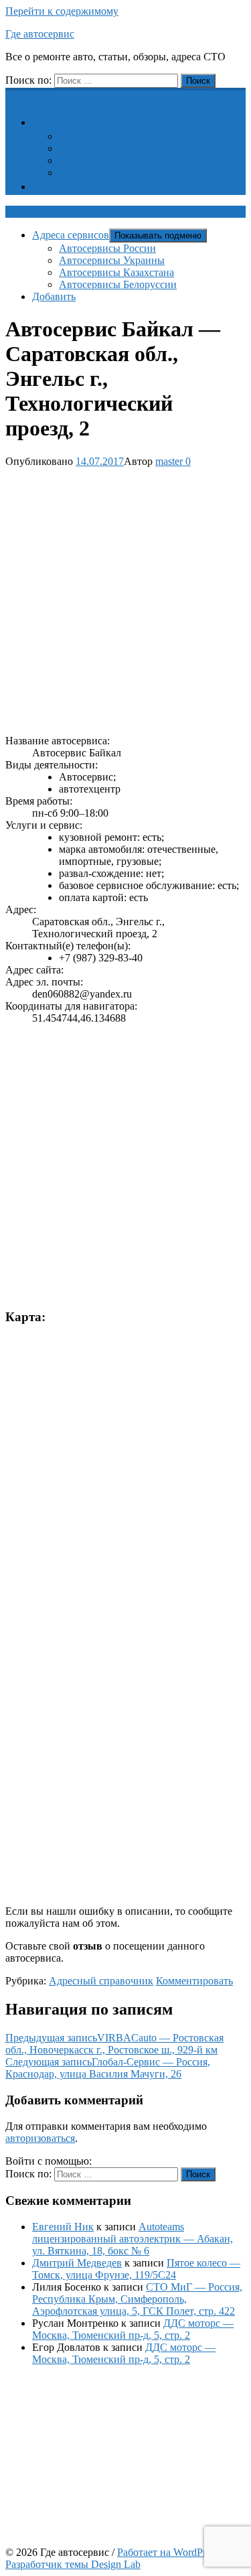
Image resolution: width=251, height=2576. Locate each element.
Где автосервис (40, 34)
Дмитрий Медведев (77, 2263)
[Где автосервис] (13, 95)
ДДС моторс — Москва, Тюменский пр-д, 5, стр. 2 (133, 2329)
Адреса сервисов (79, 122)
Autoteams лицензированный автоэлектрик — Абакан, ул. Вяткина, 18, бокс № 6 (133, 2239)
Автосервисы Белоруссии (118, 173)
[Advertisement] (125, 599)
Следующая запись (108, 2068)
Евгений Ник (63, 2227)
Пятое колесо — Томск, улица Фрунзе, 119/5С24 (136, 2269)
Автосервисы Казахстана (116, 160)
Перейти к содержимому (62, 11)
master (169, 461)
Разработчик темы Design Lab (73, 2564)
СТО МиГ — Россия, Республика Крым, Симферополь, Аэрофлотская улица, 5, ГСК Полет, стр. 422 (137, 2299)
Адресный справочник (101, 1981)
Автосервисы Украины (112, 148)
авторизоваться (40, 2138)
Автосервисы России (107, 136)
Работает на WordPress (168, 2552)
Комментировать (194, 1981)
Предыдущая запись (114, 2044)
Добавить (62, 187)
